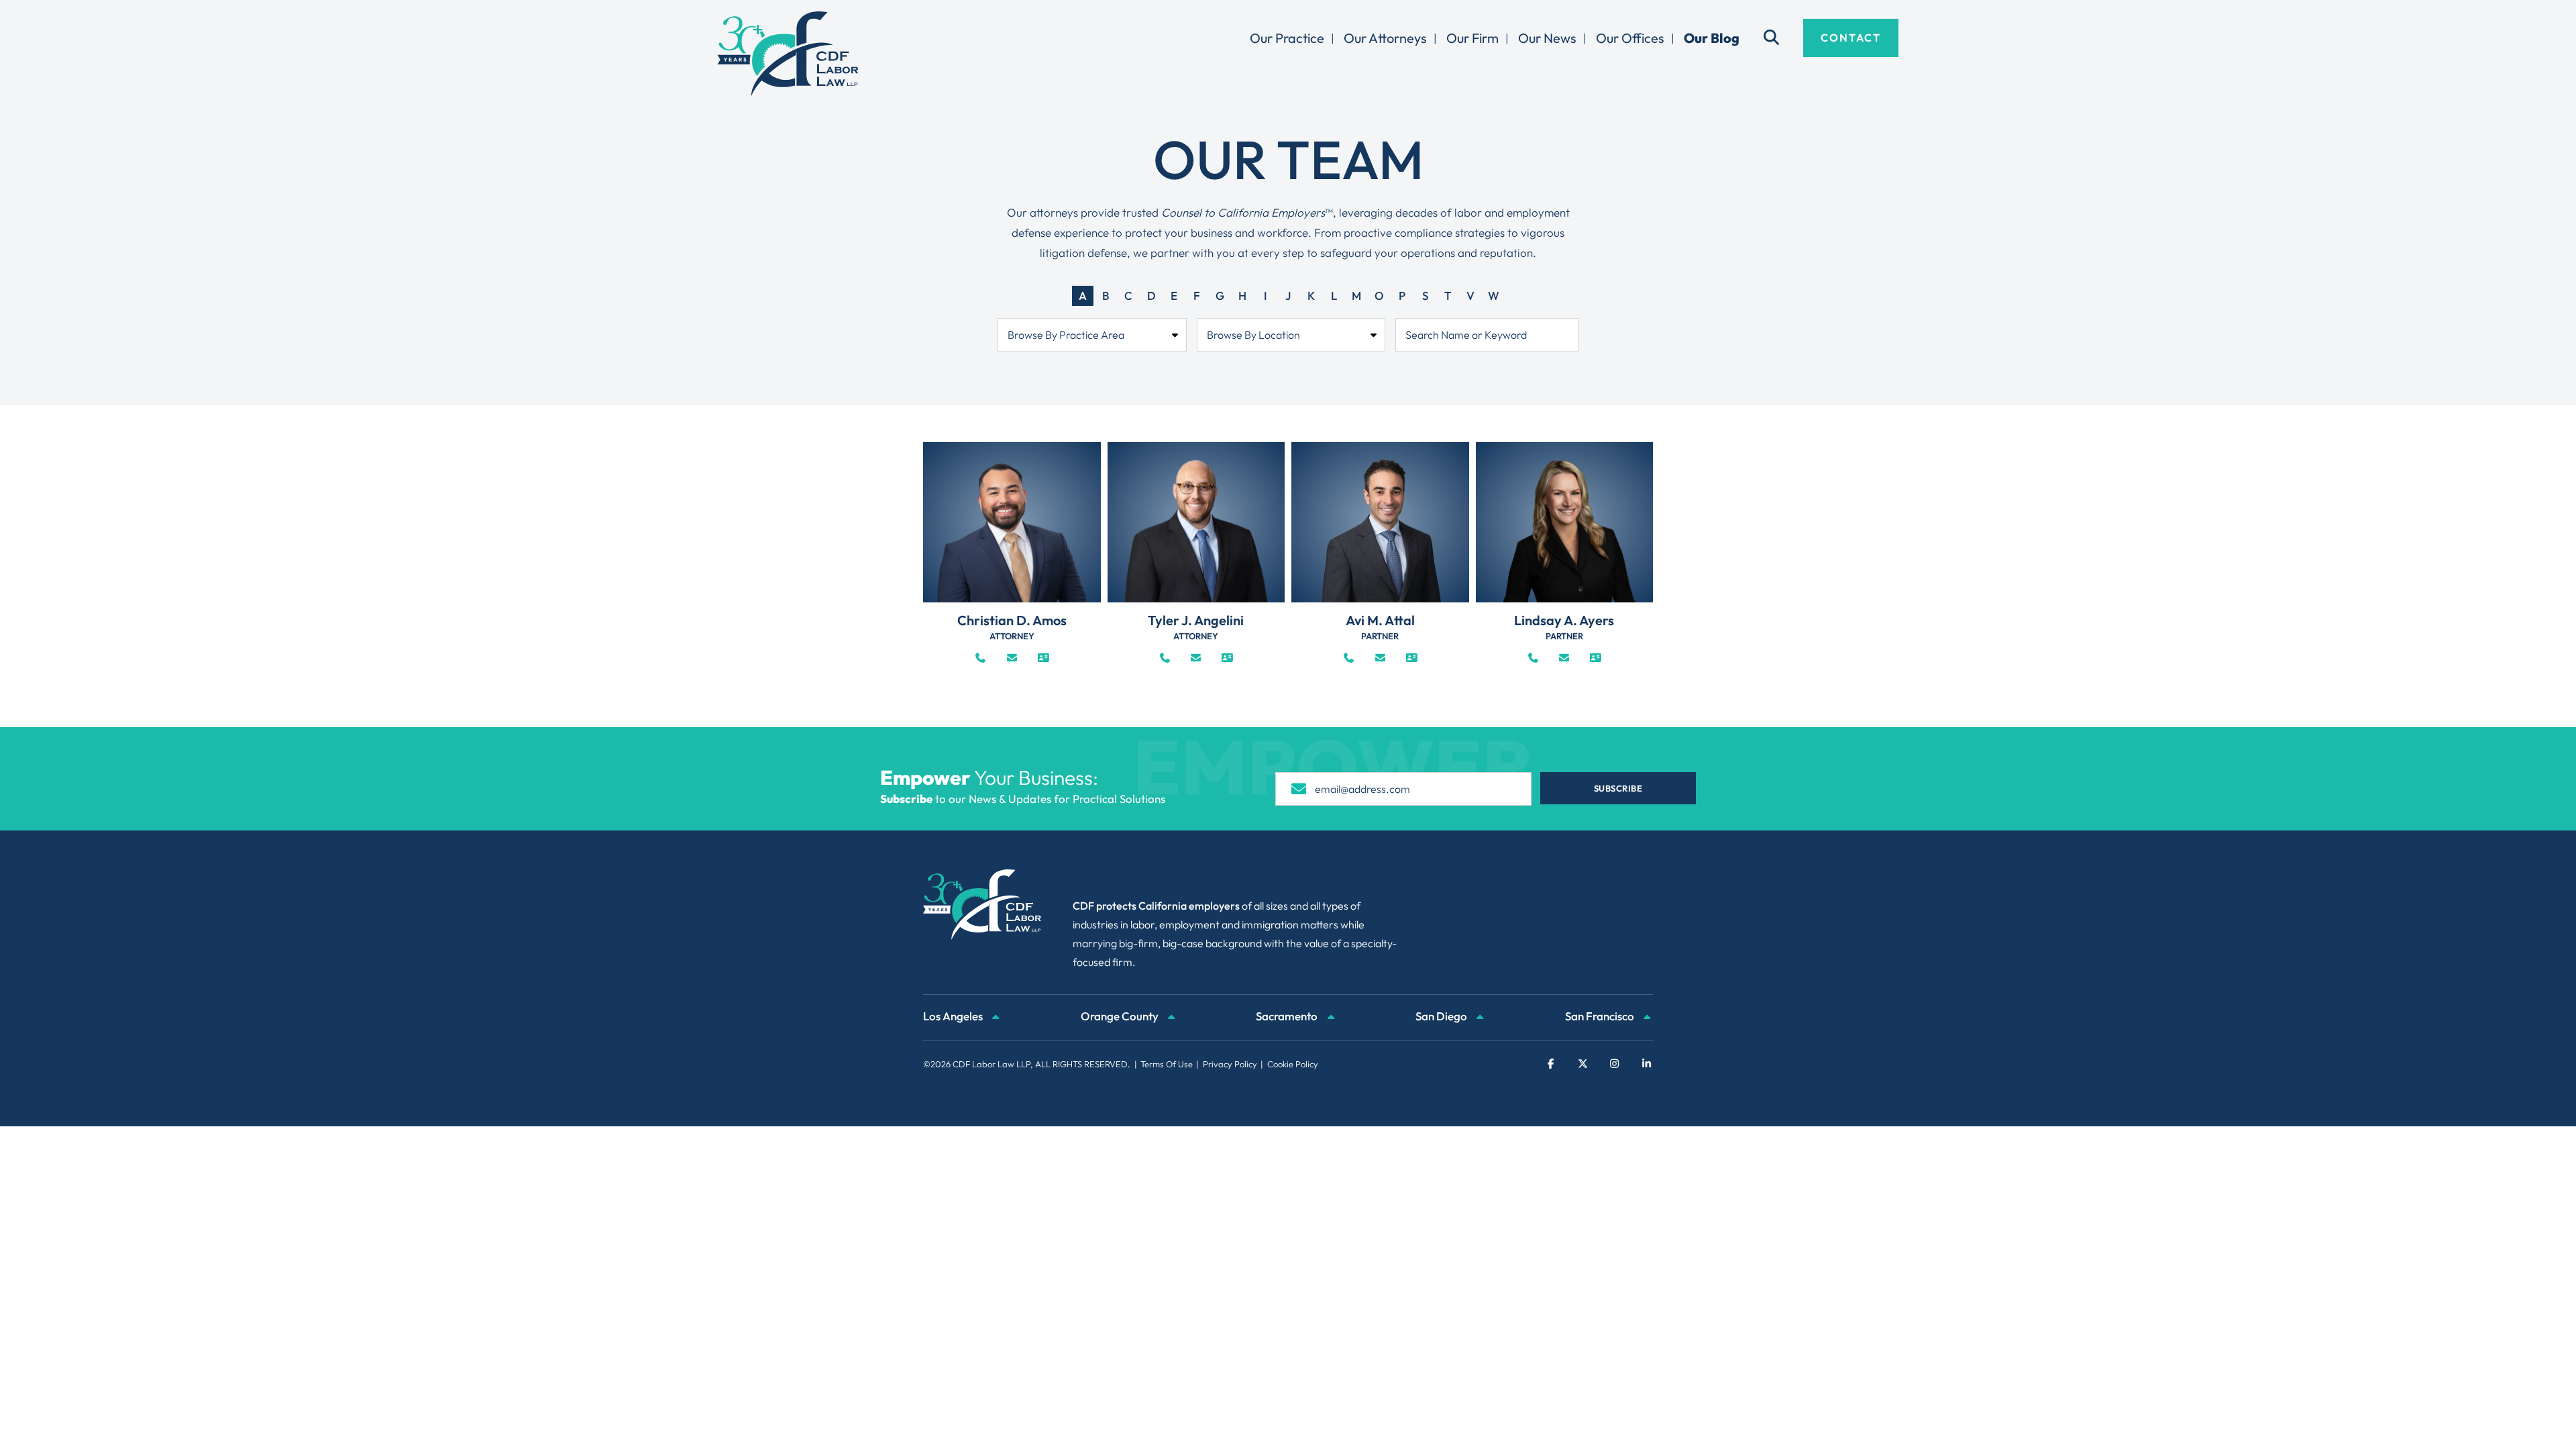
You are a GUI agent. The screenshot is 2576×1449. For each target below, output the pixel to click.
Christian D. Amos (1012, 620)
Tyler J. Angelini (1196, 620)
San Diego (1442, 1016)
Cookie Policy (1293, 1064)
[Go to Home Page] (788, 54)
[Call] (980, 658)
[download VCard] (1043, 658)
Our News (1547, 38)
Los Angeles (954, 1016)
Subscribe (1618, 788)
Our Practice (1287, 38)
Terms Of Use (1167, 1064)
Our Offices (1630, 38)
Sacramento (1288, 1016)
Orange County (1121, 1016)
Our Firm (1472, 38)
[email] (1012, 658)
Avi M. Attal (1380, 620)
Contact (1851, 38)
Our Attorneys (1385, 38)
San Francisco (1601, 1016)
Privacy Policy (1230, 1064)
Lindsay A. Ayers (1564, 620)
